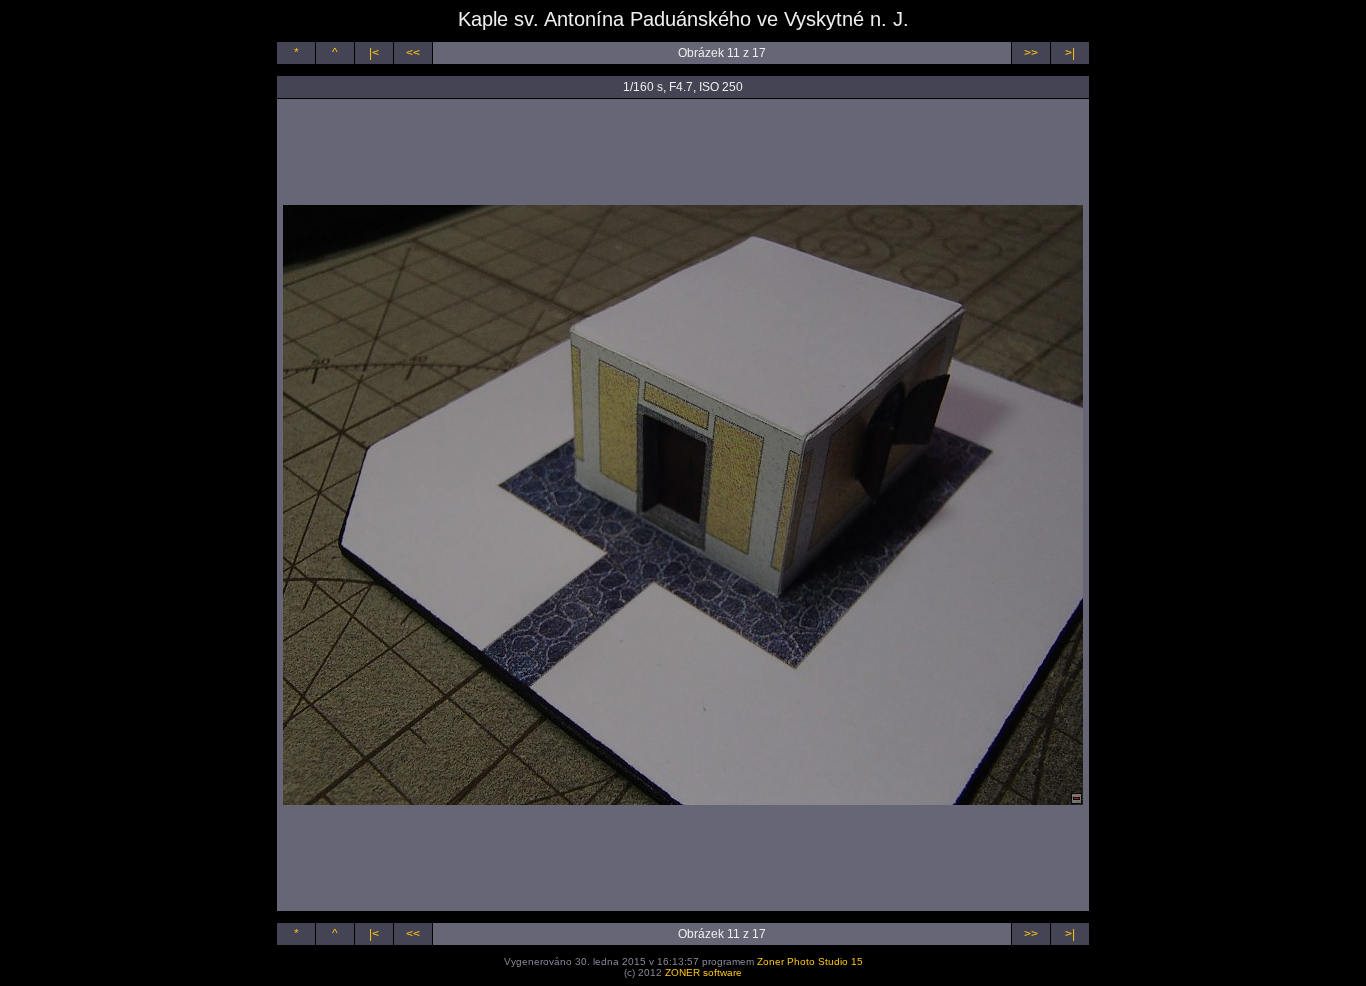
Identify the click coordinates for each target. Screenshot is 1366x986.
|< (374, 53)
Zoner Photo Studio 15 (810, 961)
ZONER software (703, 972)
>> (1031, 53)
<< (413, 53)
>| (1070, 53)
